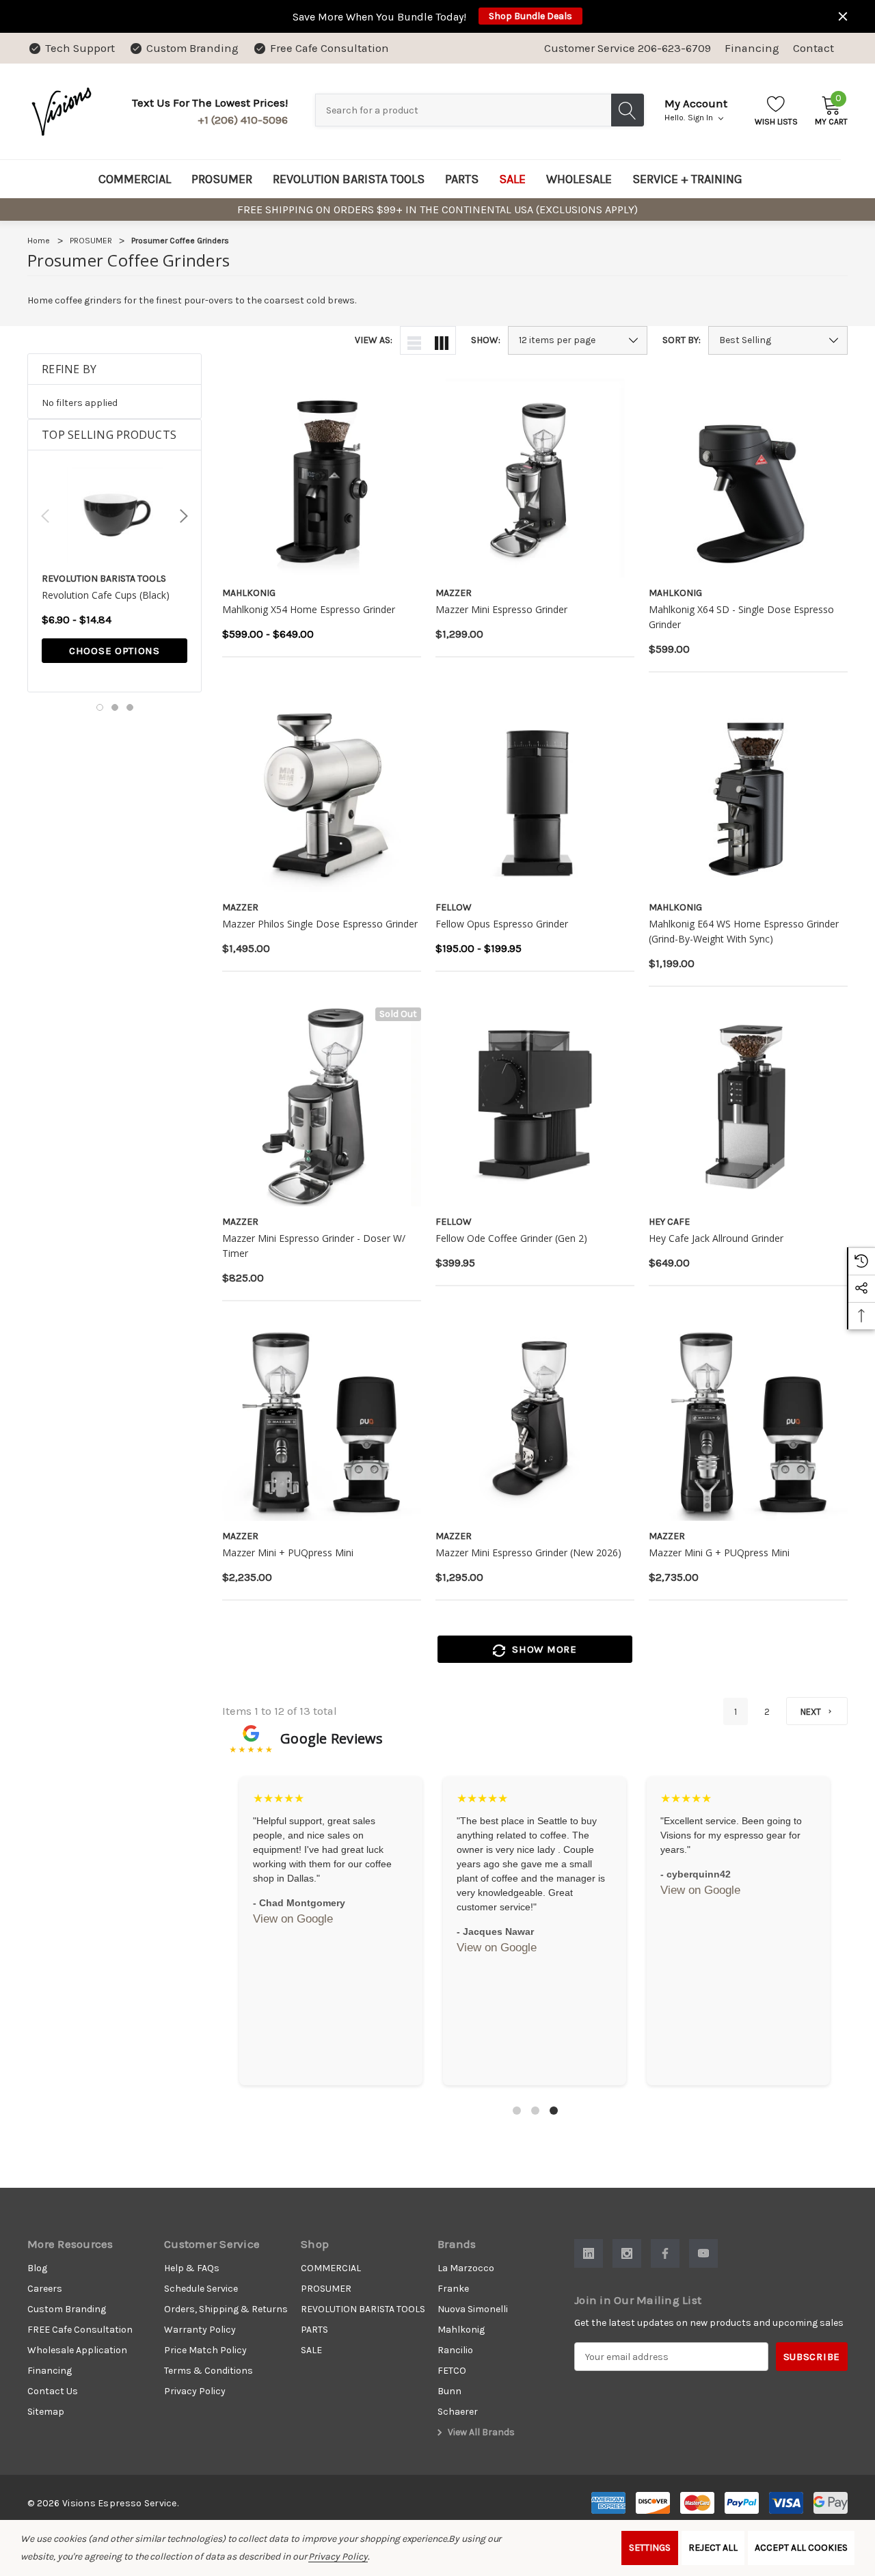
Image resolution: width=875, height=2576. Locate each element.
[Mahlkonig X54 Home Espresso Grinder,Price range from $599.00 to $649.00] (322, 478)
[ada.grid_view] (442, 340)
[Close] (843, 16)
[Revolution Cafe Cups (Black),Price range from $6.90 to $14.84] (115, 515)
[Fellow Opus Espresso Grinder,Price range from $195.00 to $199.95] (535, 792)
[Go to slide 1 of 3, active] (100, 707)
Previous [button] (45, 516)
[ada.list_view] (414, 340)
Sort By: (682, 340)
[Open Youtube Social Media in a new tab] (703, 2253)
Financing (752, 48)
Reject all (713, 2548)
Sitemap (46, 2412)
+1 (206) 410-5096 (243, 120)
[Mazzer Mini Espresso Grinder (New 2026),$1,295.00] (535, 1421)
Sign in (701, 118)
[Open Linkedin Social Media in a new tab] (589, 2253)
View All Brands (480, 2432)
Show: (486, 340)
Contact (813, 48)
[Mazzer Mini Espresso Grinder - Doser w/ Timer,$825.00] (322, 1107)
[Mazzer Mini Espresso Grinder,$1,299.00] (535, 478)
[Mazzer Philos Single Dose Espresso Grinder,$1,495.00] (322, 792)
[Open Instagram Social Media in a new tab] (627, 2253)
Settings (650, 2548)
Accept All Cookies (801, 2548)
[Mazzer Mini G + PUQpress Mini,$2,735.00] (748, 1421)
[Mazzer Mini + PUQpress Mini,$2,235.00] (322, 1421)
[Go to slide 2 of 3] (115, 707)
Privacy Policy (338, 2557)
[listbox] (778, 340)
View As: (374, 340)
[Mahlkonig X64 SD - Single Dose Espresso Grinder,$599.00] (748, 478)
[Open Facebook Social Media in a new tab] (665, 2253)
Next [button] (184, 516)
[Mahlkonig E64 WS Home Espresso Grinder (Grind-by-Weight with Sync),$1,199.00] (748, 792)
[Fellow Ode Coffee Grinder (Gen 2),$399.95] (535, 1107)
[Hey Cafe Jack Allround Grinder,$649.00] (748, 1107)
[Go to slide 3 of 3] (130, 707)
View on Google (293, 1919)
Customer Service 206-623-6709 (628, 48)
